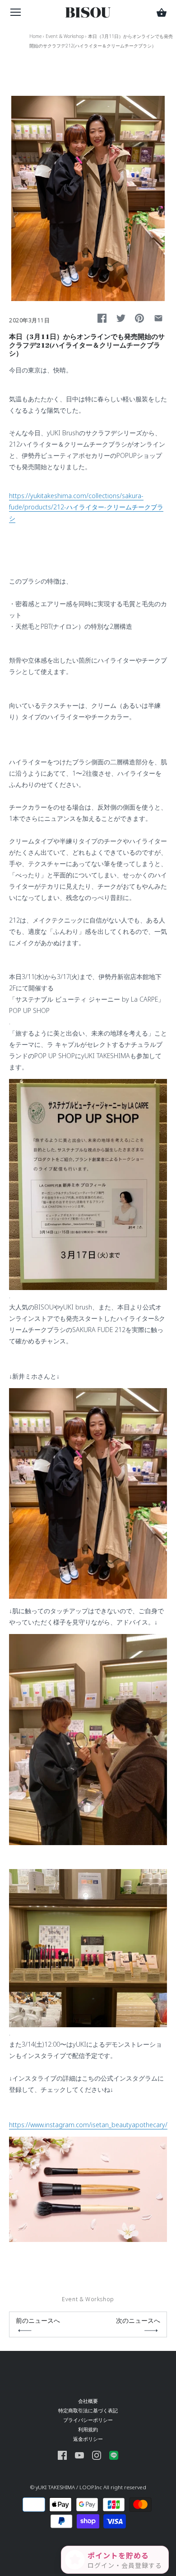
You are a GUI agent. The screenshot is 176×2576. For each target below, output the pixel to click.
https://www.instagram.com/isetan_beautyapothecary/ (88, 2125)
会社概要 (88, 2401)
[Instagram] (97, 2455)
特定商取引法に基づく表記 (88, 2410)
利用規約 (88, 2429)
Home (35, 36)
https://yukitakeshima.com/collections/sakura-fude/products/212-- (86, 507)
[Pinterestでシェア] (139, 318)
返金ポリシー (88, 2439)
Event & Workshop (65, 36)
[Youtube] (79, 2455)
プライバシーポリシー (88, 2420)
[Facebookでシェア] (102, 318)
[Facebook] (62, 2455)
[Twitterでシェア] (121, 318)
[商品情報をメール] (158, 318)
